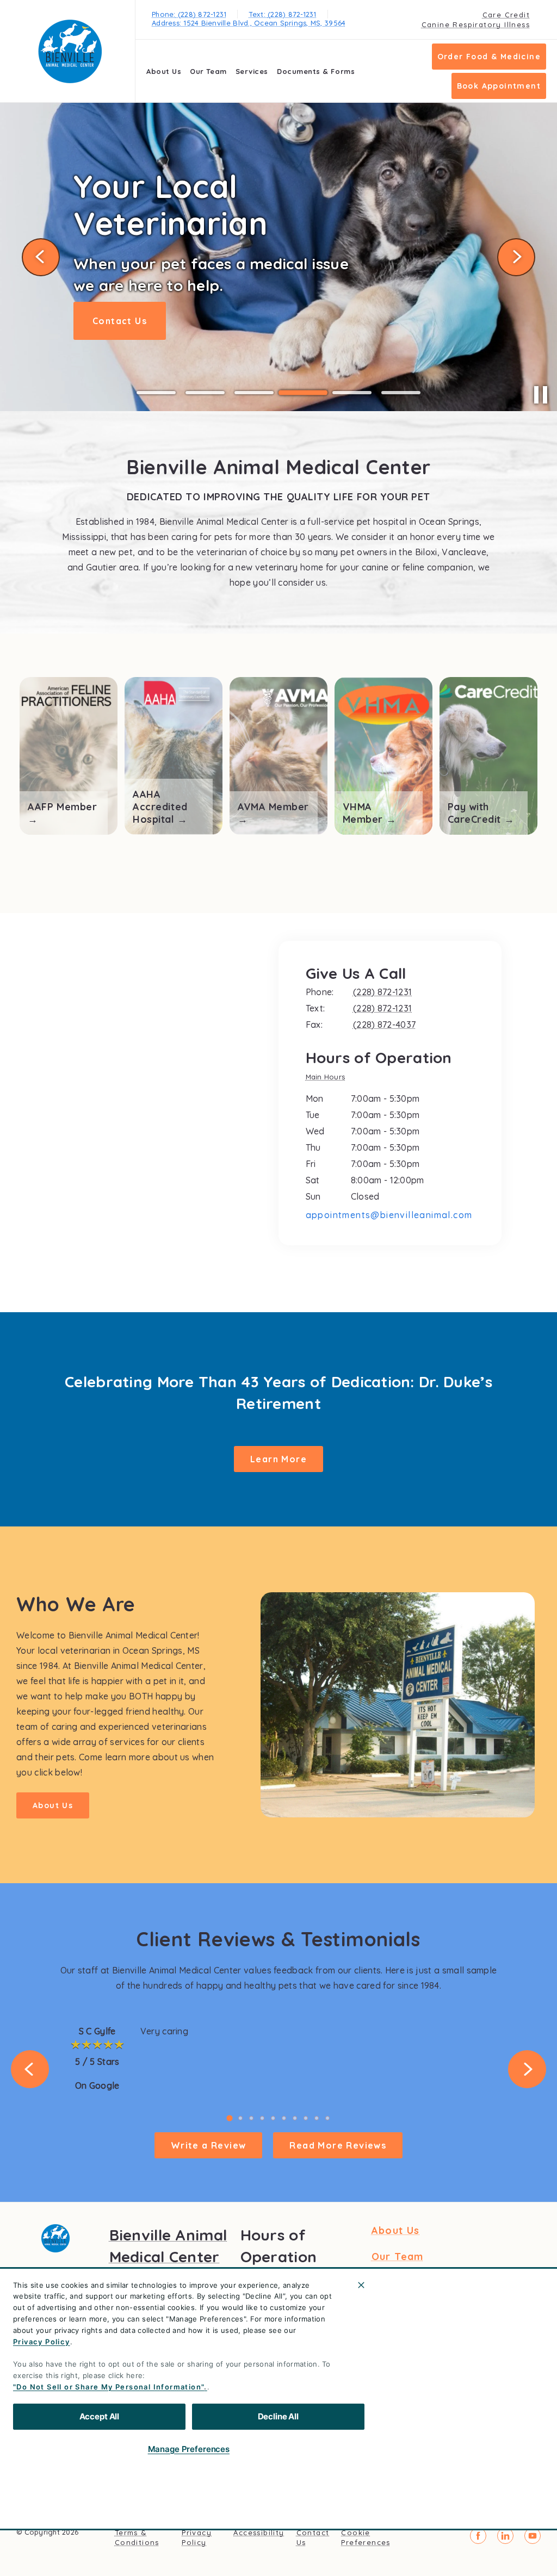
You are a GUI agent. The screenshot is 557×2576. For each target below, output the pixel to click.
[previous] (41, 257)
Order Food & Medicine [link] (489, 57)
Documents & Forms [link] (316, 71)
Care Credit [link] (506, 15)
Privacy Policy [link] (197, 2537)
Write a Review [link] (209, 2145)
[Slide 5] (352, 393)
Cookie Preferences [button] (366, 2537)
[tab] (328, 1078)
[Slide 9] (317, 2118)
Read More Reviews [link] (338, 2145)
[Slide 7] (295, 2118)
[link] (70, 51)
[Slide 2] (205, 393)
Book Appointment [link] (499, 86)
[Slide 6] (401, 393)
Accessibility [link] (259, 2532)
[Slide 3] (254, 393)
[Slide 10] (327, 2118)
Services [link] (252, 71)
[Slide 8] (306, 2118)
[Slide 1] (156, 393)
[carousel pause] (541, 395)
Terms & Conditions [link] (137, 2537)
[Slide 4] (303, 393)
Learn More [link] (121, 315)
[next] (516, 257)
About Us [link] (164, 71)
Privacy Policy (42, 2342)
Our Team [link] (208, 71)
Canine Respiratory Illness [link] (476, 24)
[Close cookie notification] (361, 2285)
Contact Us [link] (313, 2537)
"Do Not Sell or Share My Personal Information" (109, 2387)
